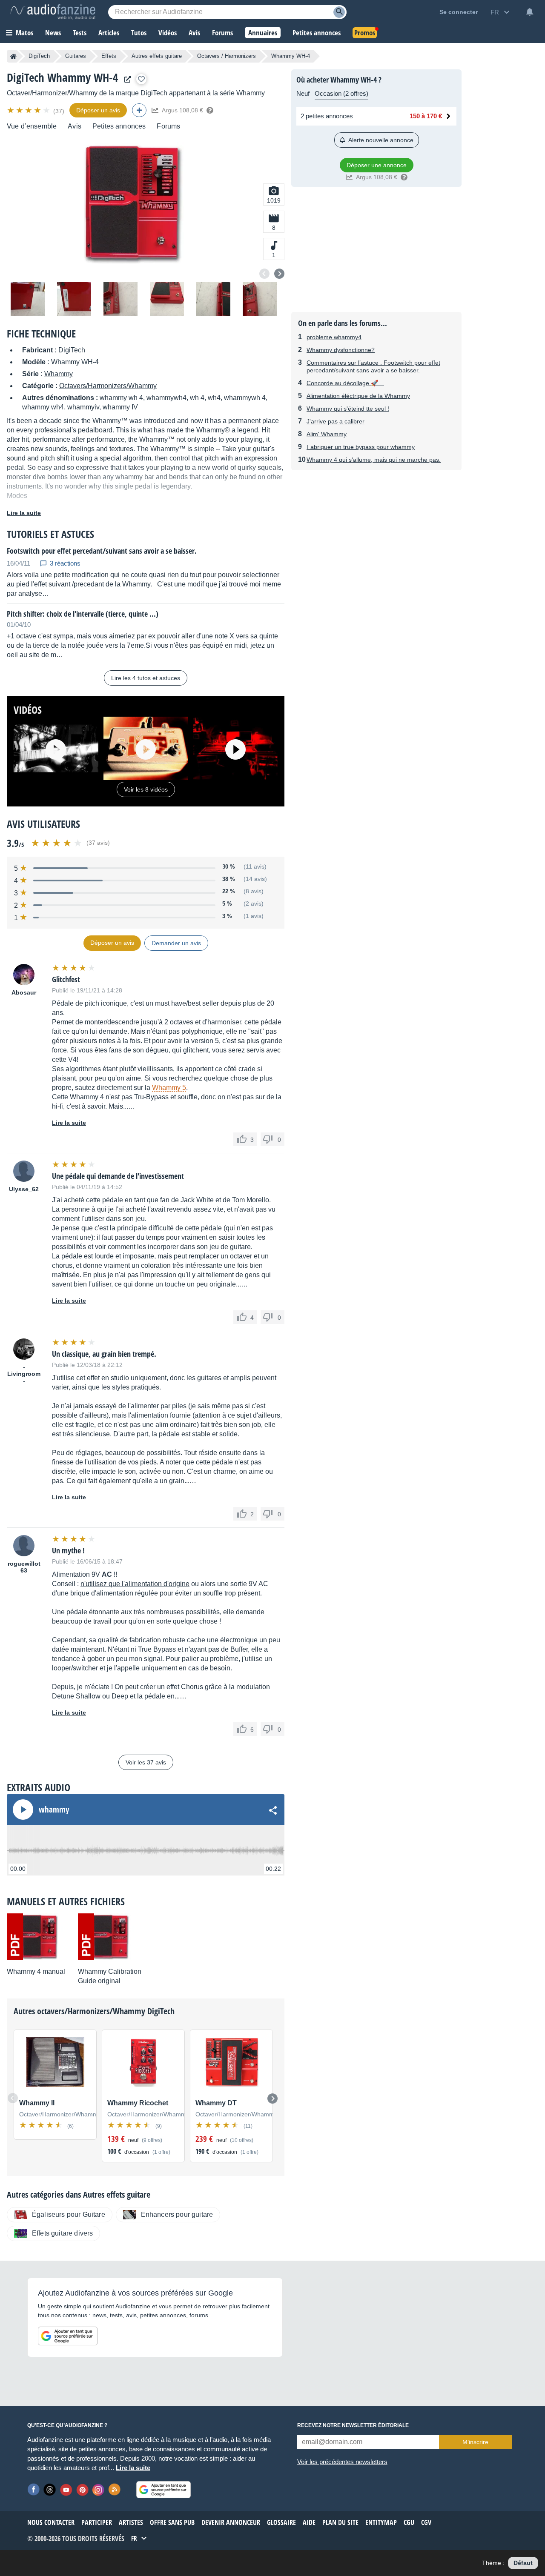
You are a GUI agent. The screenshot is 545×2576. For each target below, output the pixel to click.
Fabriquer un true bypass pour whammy (361, 447)
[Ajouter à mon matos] (141, 79)
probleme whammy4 (334, 337)
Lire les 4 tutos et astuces (146, 678)
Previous (264, 274)
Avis (75, 126)
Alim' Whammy (327, 434)
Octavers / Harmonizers (227, 56)
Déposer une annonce (377, 165)
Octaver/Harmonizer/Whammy (52, 93)
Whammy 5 (169, 1088)
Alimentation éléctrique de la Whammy (358, 396)
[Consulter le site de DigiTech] (126, 79)
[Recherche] (339, 12)
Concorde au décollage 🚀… (345, 383)
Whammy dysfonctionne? (341, 350)
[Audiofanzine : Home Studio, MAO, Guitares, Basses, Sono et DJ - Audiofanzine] (53, 12)
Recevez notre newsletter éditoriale (353, 2425)
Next (279, 274)
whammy (54, 1810)
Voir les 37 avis (146, 1762)
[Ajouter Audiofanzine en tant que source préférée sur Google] (68, 2336)
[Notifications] (530, 12)
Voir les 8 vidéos (146, 789)
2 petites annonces (327, 116)
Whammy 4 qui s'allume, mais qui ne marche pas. (374, 460)
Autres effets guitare (157, 56)
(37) (59, 111)
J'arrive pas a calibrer (336, 421)
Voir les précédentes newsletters (342, 2462)
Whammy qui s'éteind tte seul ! (348, 409)
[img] (29, 110)
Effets (109, 56)
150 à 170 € (426, 116)
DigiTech (39, 56)
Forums (168, 126)
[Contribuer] (139, 110)
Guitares (76, 56)
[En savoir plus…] (210, 110)
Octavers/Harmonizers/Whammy (108, 386)
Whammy (251, 93)
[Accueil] (13, 56)
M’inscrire (475, 2442)
